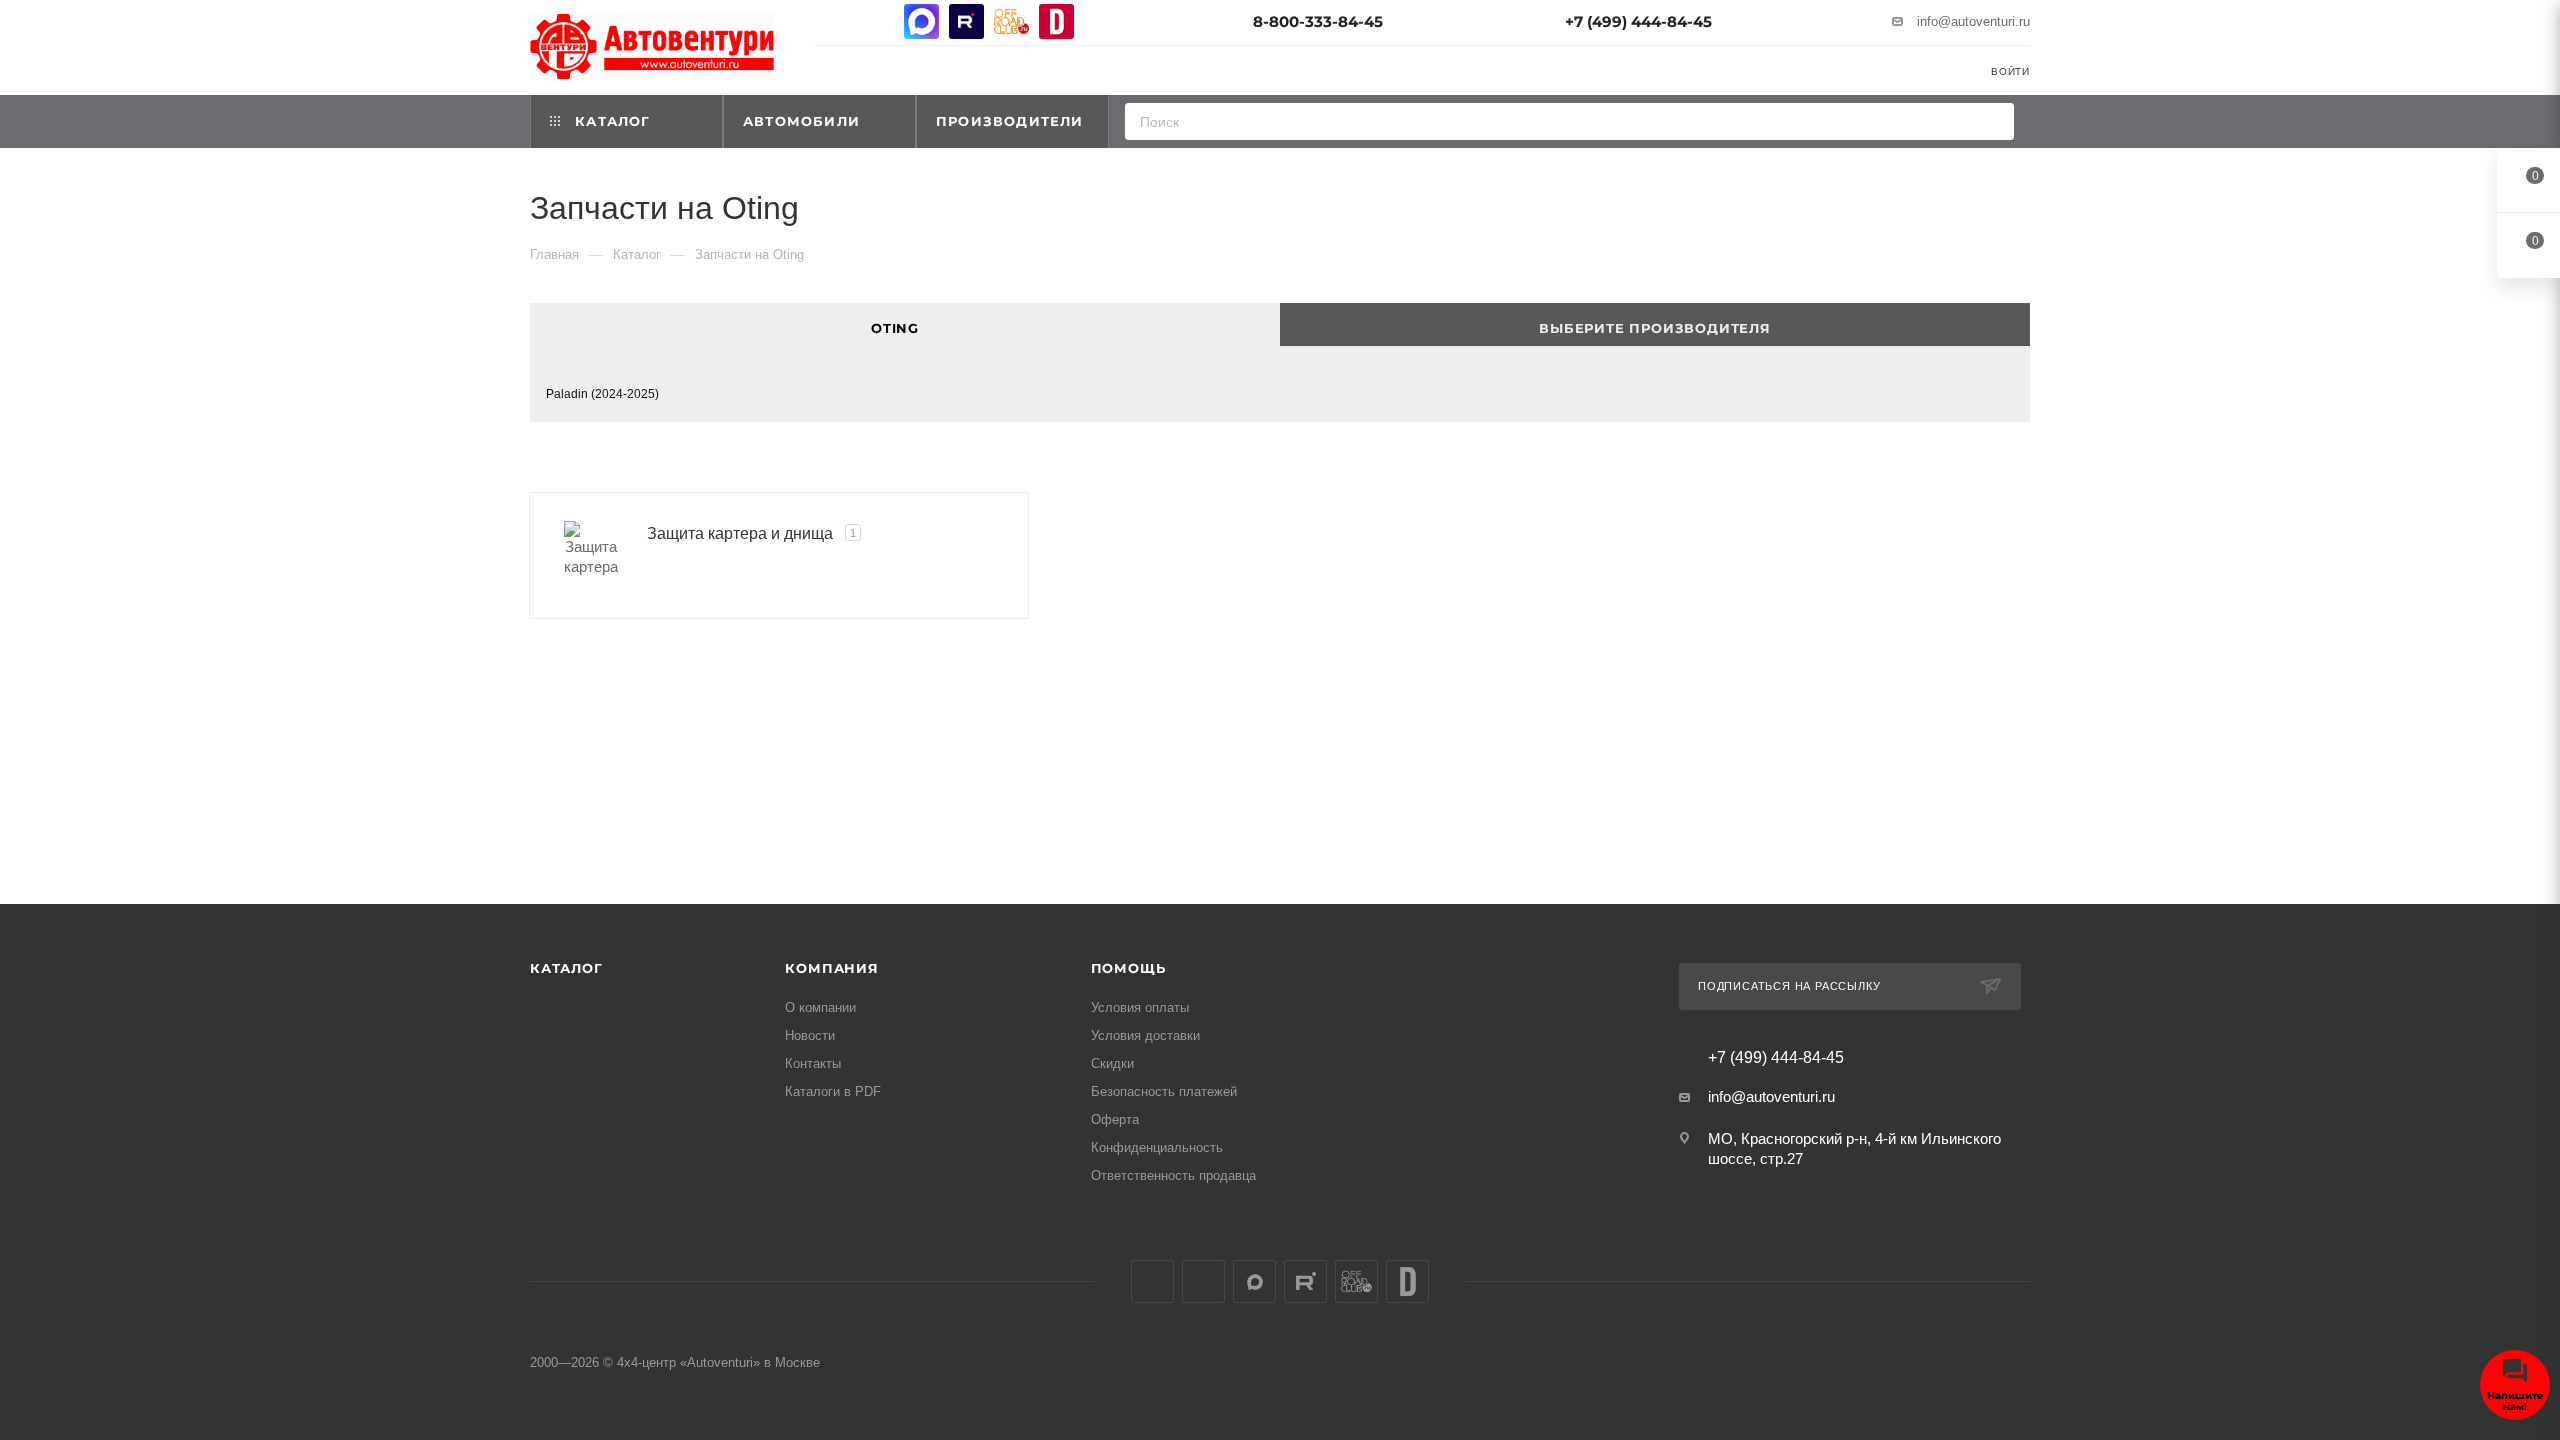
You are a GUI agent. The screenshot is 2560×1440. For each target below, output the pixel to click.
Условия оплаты (1140, 1007)
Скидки (1112, 1063)
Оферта (1115, 1119)
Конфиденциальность (1157, 1147)
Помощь (1128, 968)
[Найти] (1992, 121)
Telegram (876, 21)
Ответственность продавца (1173, 1175)
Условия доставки (1145, 1035)
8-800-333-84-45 (1318, 21)
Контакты (813, 1063)
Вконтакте (831, 21)
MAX (921, 21)
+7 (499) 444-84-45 (1638, 21)
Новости (810, 1035)
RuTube (966, 21)
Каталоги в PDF (833, 1091)
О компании (820, 1007)
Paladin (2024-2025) (602, 394)
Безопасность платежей (1164, 1091)
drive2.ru (1056, 21)
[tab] (905, 324)
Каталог (566, 968)
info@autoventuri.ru (1973, 21)
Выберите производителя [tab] (1655, 328)
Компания (831, 968)
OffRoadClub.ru (1011, 21)
